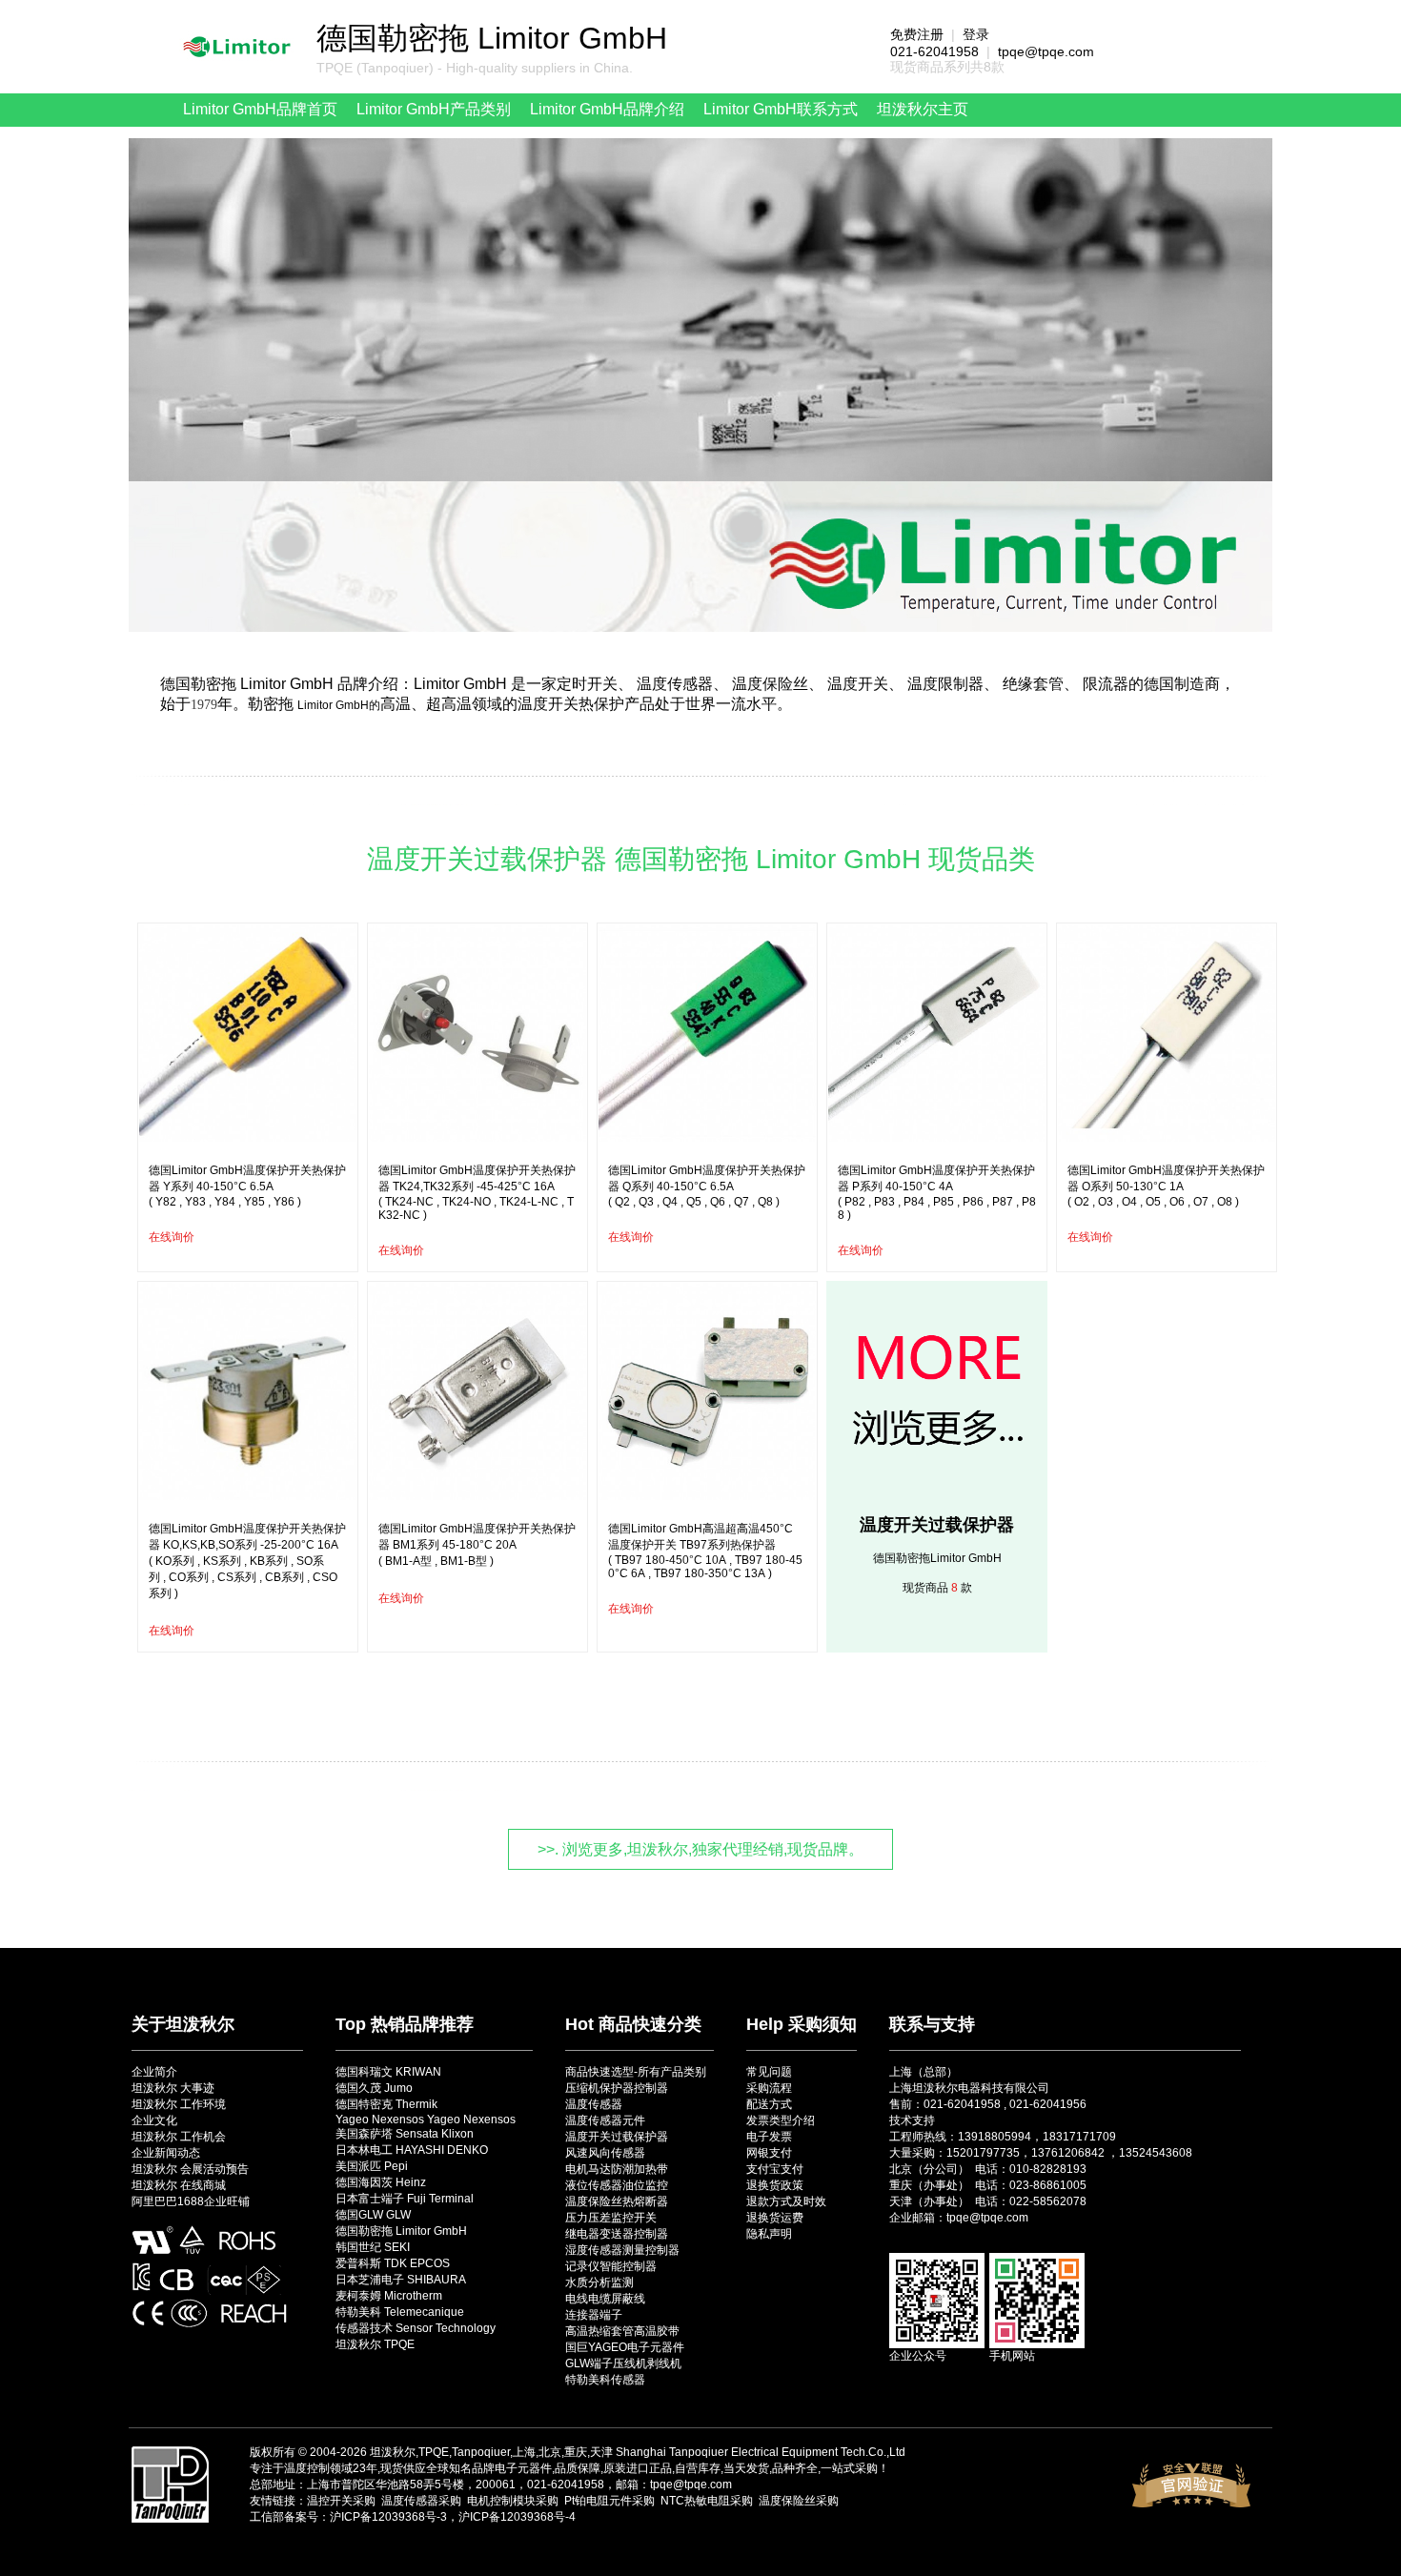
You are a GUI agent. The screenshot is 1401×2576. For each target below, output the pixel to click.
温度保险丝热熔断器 (617, 2201)
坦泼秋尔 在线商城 (179, 2185)
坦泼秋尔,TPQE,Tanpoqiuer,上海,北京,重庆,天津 (491, 2452)
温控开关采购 (341, 2501)
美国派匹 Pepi (372, 2166)
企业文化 (154, 2120)
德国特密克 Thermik (386, 2104)
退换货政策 (775, 2185)
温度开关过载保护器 (937, 1525)
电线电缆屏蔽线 (605, 2299)
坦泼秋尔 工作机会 (179, 2137)
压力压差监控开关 (611, 2218)
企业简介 (154, 2072)
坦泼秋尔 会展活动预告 (190, 2169)
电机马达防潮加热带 (617, 2169)
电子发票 (769, 2137)
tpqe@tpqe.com (1046, 51)
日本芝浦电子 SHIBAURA (401, 2280)
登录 (976, 34)
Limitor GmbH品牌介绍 (607, 109)
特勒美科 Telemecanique (400, 2312)
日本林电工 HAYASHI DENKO (412, 2150)
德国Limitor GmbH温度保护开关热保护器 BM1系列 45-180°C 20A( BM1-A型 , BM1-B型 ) (477, 1545)
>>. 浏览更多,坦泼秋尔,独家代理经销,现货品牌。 (700, 1849)
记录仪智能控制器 (611, 2266)
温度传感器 (594, 2104)
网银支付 (769, 2153)
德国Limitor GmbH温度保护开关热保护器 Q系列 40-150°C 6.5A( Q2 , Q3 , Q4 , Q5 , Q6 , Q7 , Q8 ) (707, 1186)
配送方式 (769, 2104)
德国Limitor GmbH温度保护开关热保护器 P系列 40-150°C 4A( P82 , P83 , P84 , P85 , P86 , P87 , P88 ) (937, 1193)
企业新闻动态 (166, 2153)
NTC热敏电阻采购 (707, 2501)
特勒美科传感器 (605, 2380)
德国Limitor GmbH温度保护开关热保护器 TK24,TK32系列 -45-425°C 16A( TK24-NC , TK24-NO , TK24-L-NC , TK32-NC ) (477, 1193)
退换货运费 (775, 2218)
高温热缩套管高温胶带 (622, 2331)
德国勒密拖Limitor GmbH (937, 1558)
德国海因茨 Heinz (381, 2182)
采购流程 (769, 2088)
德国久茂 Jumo (374, 2088)
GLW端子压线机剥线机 (623, 2363)
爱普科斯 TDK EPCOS (393, 2263)
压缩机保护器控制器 (617, 2088)
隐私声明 (769, 2234)
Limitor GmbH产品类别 (434, 109)
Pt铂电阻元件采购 (609, 2501)
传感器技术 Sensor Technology (416, 2328)
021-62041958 (934, 51)
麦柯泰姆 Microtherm (389, 2296)
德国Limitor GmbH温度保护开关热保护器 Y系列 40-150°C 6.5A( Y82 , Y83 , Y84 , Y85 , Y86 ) (247, 1186)
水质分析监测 (599, 2282)
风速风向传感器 (605, 2153)
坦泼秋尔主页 (923, 109)
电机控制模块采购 (513, 2501)
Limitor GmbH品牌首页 (260, 109)
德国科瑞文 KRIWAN (388, 2072)
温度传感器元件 (605, 2120)
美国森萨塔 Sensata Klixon (405, 2134)
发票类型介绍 (781, 2120)
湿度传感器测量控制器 (622, 2250)
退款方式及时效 (786, 2201)
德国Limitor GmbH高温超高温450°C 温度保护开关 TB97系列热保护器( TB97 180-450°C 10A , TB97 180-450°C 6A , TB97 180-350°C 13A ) (705, 1551)
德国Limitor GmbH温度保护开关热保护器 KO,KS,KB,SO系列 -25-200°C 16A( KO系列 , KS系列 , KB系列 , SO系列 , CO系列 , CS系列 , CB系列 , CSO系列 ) (247, 1561)
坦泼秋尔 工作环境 (179, 2104)
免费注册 (917, 34)
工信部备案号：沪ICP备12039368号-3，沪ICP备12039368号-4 (413, 2517)
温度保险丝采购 (799, 2501)
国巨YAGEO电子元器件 (625, 2347)
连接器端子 (594, 2315)
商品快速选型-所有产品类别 (636, 2072)
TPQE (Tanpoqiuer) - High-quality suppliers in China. (475, 68)
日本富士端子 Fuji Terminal (405, 2199)
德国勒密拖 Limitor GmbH (401, 2231)
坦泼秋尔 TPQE (375, 2344)
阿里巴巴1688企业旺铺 (191, 2201)
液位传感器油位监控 (617, 2185)
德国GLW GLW (373, 2215)
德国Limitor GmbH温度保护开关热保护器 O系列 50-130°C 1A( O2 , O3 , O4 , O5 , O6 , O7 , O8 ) (1166, 1186)
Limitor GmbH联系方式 (781, 109)
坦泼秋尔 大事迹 (173, 2088)
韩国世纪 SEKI (373, 2247)
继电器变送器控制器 (617, 2234)
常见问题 (769, 2072)
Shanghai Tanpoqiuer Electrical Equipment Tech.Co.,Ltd (761, 2452)
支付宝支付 (775, 2169)
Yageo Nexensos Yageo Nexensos (426, 2120)
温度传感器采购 (421, 2501)
